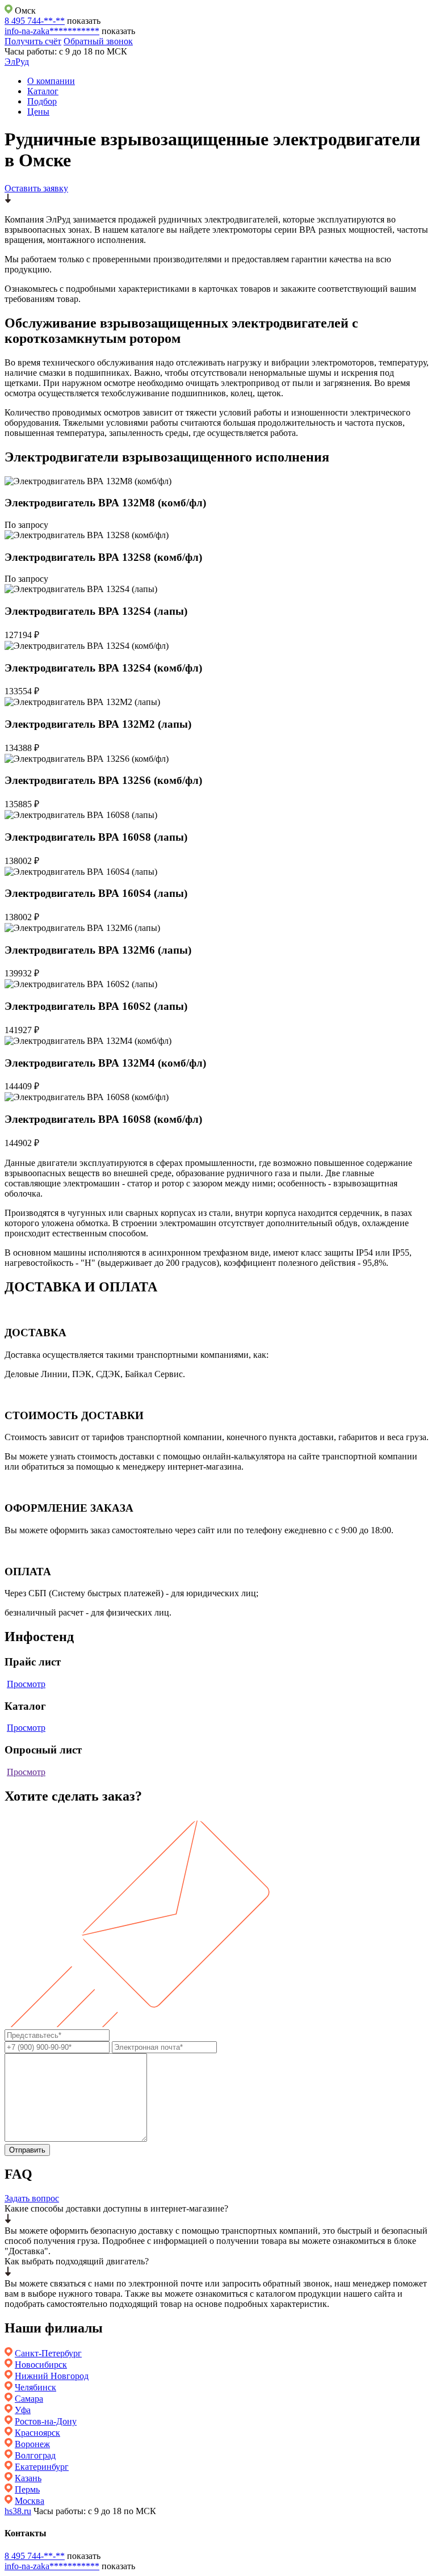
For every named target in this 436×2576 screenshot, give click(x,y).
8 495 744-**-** (35, 21)
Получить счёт (33, 41)
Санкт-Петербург (48, 2353)
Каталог (43, 91)
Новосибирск (41, 2365)
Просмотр (26, 1684)
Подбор (42, 101)
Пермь (27, 2489)
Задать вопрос (32, 2198)
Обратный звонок (98, 41)
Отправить (27, 2150)
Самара (29, 2399)
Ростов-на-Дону (46, 2421)
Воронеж (32, 2444)
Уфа (23, 2410)
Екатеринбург (42, 2467)
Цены (38, 112)
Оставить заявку (36, 188)
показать (84, 21)
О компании (51, 81)
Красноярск (37, 2433)
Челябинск (35, 2387)
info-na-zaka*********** (52, 31)
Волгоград (35, 2455)
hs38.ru (18, 2511)
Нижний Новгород (52, 2376)
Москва (30, 2501)
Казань (28, 2478)
